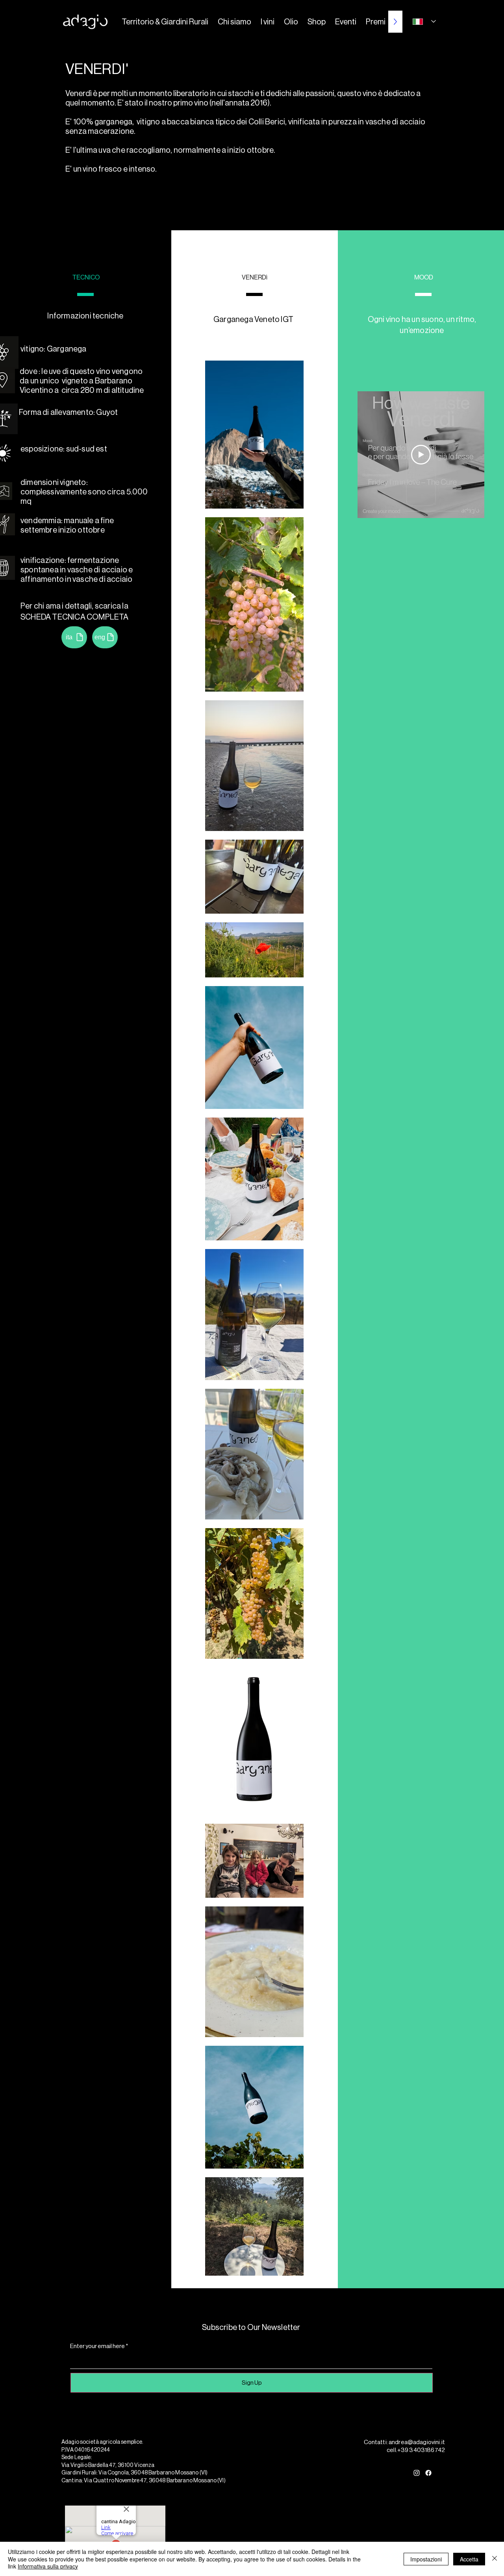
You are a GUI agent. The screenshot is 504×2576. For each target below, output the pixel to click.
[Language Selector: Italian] (424, 21)
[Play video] (421, 455)
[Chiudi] (495, 2559)
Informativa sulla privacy (48, 2566)
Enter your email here (97, 2346)
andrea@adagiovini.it (417, 2442)
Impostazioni (426, 2559)
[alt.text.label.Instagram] (417, 2473)
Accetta (469, 2559)
